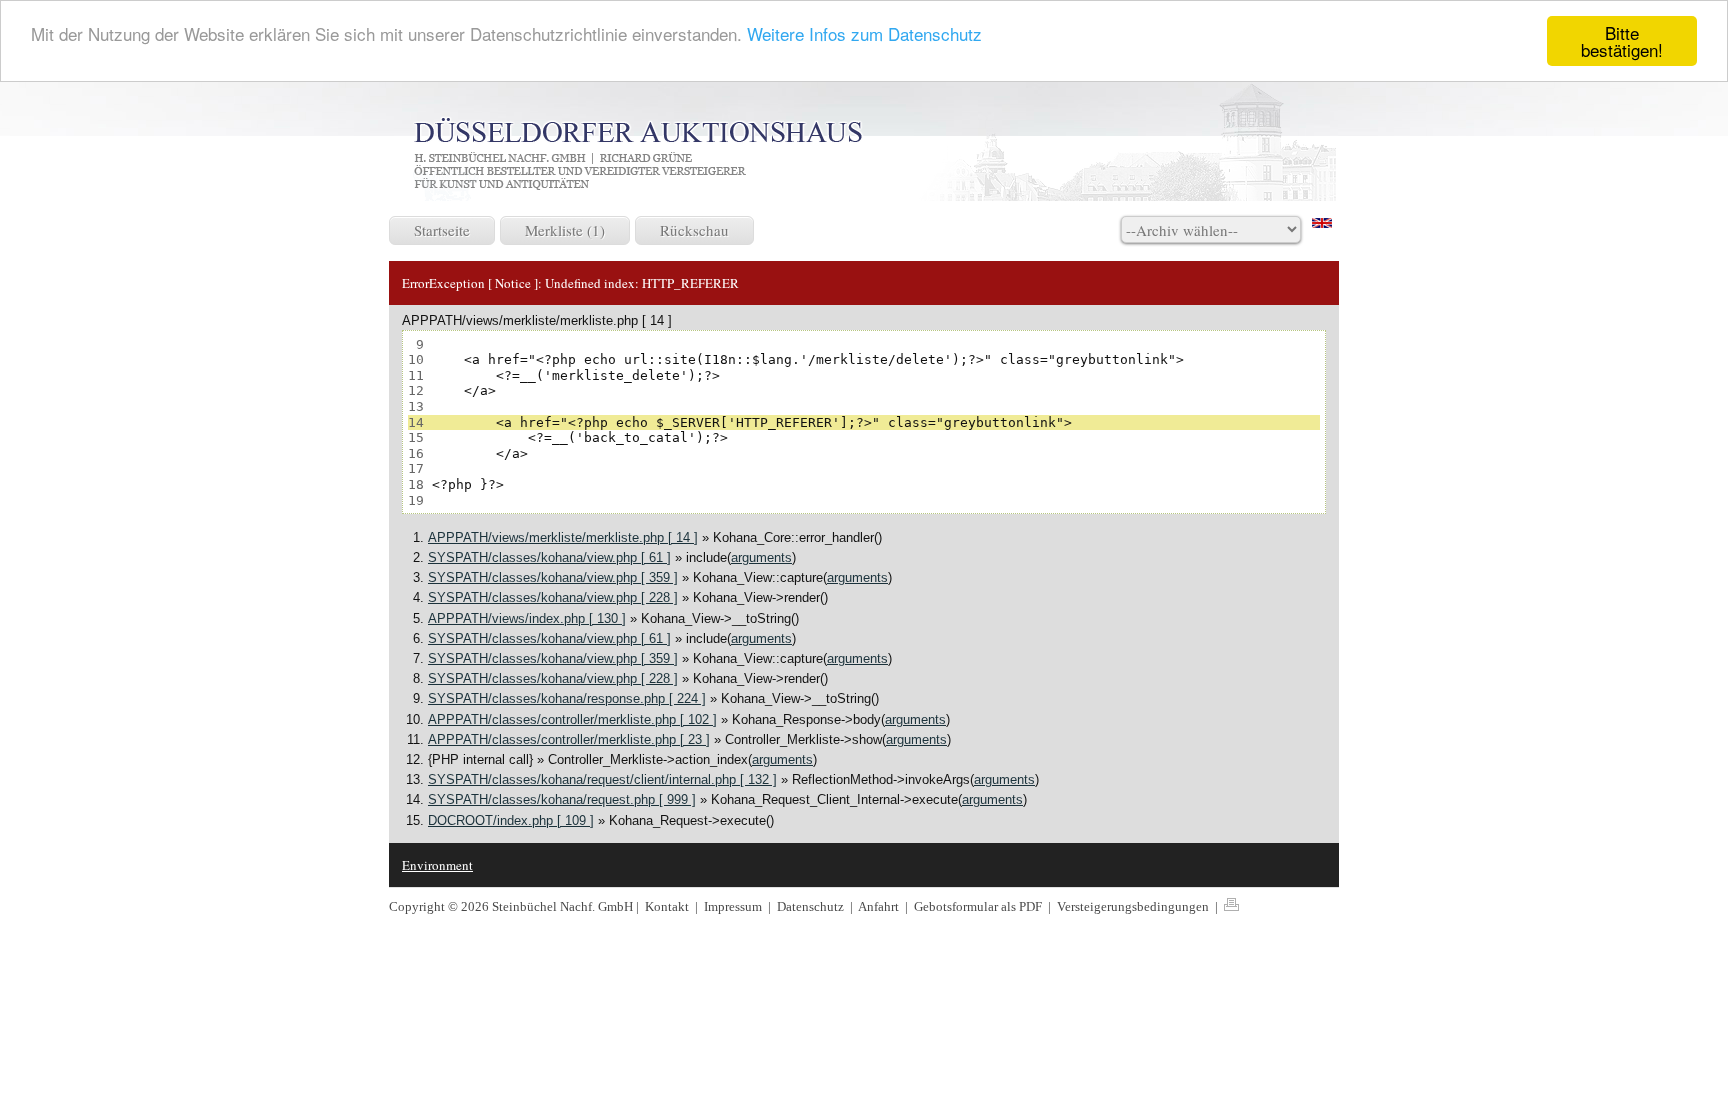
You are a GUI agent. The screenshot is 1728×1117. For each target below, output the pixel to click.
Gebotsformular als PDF (979, 906)
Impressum (734, 906)
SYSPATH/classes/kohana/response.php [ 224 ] (567, 698)
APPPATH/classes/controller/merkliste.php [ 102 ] (572, 719)
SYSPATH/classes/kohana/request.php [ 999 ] (562, 799)
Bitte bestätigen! (1622, 41)
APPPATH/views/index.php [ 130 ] (527, 618)
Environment (437, 865)
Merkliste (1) (565, 230)
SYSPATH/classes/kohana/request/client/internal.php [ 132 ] (602, 779)
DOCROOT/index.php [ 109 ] (511, 820)
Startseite (442, 230)
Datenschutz (812, 906)
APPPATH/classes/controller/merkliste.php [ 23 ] (569, 739)
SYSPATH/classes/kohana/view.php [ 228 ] (553, 597)
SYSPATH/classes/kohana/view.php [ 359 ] (553, 577)
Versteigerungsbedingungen (1134, 906)
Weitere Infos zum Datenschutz (864, 33)
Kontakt (667, 906)
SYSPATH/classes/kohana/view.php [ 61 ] (549, 557)
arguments (761, 557)
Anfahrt (880, 906)
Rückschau (694, 230)
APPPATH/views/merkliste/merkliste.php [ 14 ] (563, 537)
